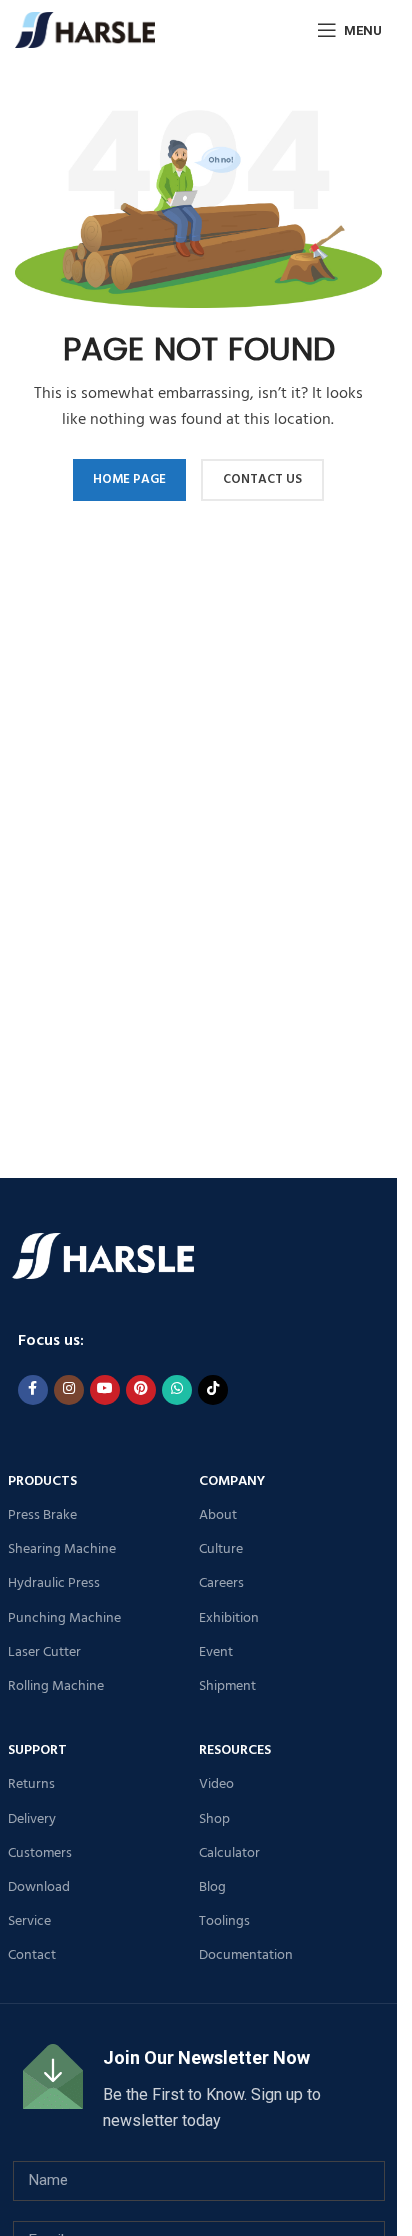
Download (39, 1887)
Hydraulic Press (54, 1583)
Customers (40, 1853)
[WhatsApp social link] (177, 1390)
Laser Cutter (44, 1652)
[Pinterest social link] (141, 1390)
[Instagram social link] (69, 1390)
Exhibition (229, 1618)
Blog (212, 1887)
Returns (31, 1784)
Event (216, 1652)
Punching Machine (64, 1618)
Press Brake (42, 1515)
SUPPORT (37, 1750)
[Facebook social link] (33, 1390)
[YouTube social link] (105, 1390)
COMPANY (232, 1481)
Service (29, 1921)
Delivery (32, 1819)
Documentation (246, 1955)
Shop (214, 1819)
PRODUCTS (42, 1481)
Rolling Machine (56, 1686)
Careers (221, 1583)
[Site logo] (85, 30)
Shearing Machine (62, 1549)
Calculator (229, 1853)
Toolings (224, 1921)
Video (216, 1784)
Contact (32, 1955)
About (218, 1515)
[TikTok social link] (213, 1390)
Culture (221, 1549)
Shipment (227, 1686)
